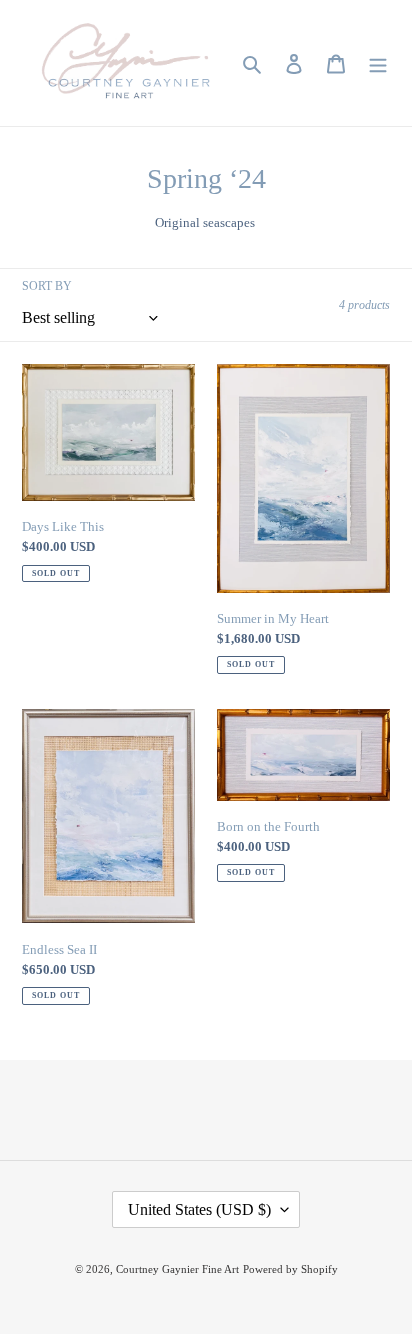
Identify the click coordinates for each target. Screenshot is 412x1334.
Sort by (47, 286)
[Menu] (378, 63)
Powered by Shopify (290, 1269)
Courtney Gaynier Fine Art (177, 1269)
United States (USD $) (199, 1209)
